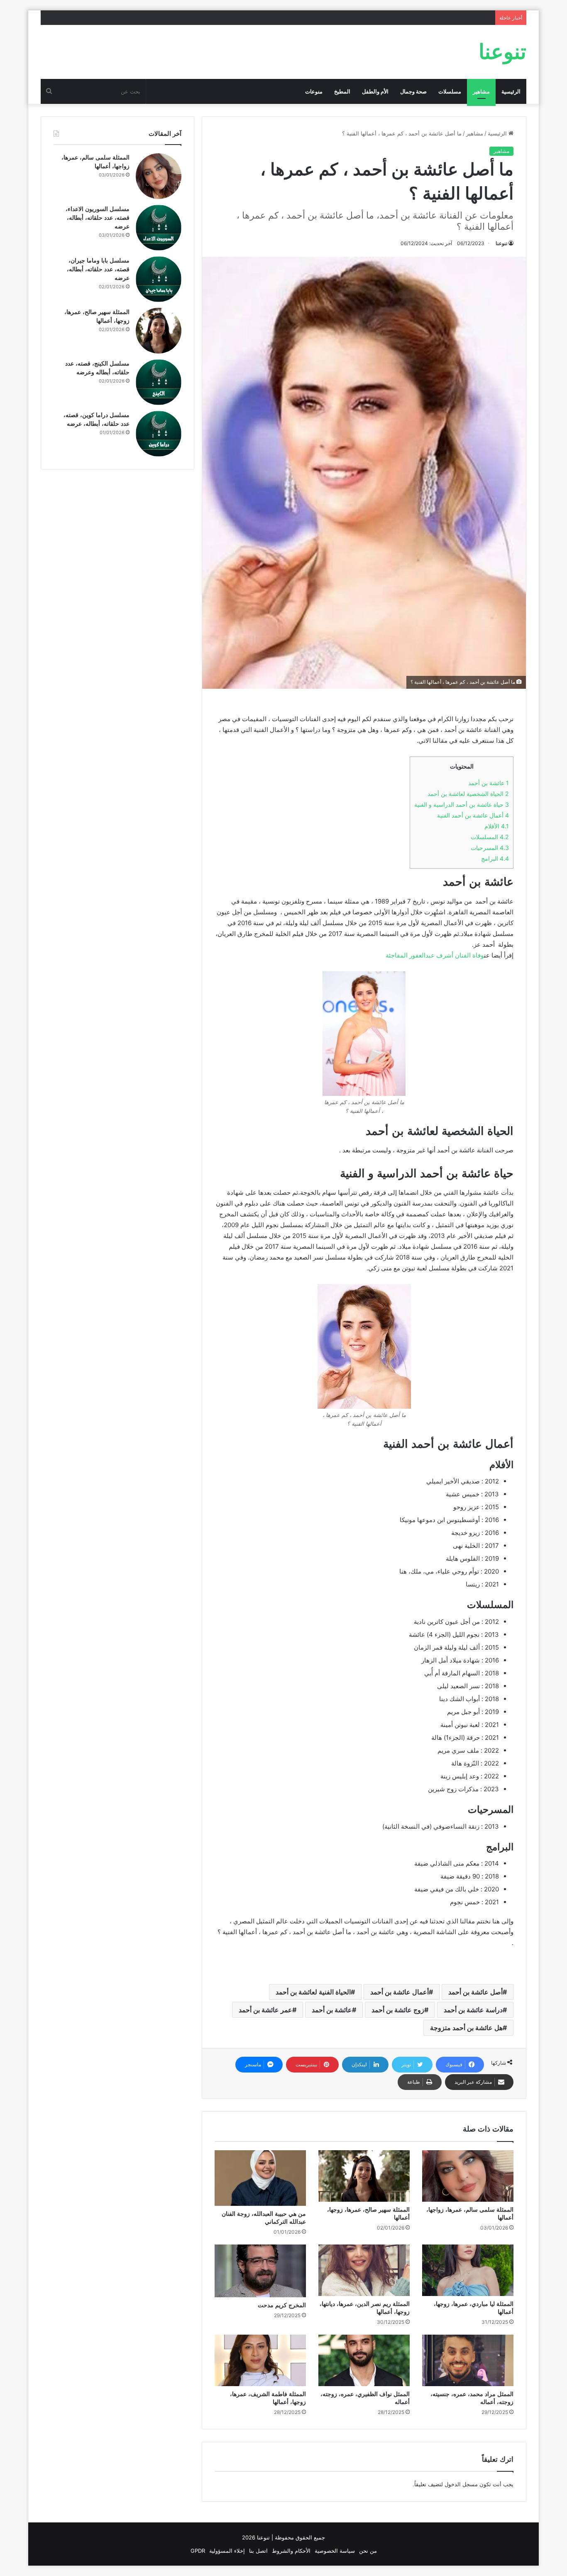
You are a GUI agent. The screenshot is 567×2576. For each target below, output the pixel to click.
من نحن (368, 2551)
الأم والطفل (375, 91)
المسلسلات (490, 837)
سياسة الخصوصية (335, 2551)
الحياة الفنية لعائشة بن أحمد (313, 1992)
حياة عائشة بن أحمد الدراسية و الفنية (462, 804)
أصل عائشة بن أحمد (475, 1992)
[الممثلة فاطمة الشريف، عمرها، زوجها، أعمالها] (260, 2360)
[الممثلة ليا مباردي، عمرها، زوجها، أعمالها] (468, 2270)
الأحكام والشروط (291, 2551)
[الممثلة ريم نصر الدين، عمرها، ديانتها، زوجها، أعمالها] (364, 2270)
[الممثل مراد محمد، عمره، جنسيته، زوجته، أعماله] (468, 2360)
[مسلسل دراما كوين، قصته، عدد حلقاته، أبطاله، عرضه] (159, 434)
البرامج (495, 858)
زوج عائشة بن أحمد (398, 2010)
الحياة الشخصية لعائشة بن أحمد (468, 794)
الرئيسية (511, 91)
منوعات (314, 91)
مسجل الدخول (461, 2484)
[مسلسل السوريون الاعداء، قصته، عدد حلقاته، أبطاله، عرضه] (159, 228)
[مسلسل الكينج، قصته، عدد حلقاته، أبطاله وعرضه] (159, 382)
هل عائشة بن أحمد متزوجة (466, 2028)
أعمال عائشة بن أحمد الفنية (473, 815)
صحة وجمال (413, 91)
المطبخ (342, 91)
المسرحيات (490, 848)
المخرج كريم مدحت (282, 2305)
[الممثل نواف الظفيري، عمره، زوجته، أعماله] (364, 2360)
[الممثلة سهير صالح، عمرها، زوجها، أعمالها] (364, 2176)
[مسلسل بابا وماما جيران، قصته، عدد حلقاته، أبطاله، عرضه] (159, 279)
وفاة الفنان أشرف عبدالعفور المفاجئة (435, 955)
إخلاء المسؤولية (227, 2551)
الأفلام (497, 826)
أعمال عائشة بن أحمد (400, 1992)
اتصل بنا (258, 2551)
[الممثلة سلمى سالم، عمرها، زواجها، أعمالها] (468, 2176)
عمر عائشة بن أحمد (265, 2010)
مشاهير (481, 91)
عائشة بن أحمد (489, 783)
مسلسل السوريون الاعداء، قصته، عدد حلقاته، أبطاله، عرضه (98, 218)
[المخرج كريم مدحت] (260, 2271)
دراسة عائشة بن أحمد (473, 2010)
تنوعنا (501, 243)
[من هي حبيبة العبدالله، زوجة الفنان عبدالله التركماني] (260, 2178)
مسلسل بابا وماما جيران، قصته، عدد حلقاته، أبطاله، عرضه (98, 269)
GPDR (198, 2551)
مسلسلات (450, 91)
